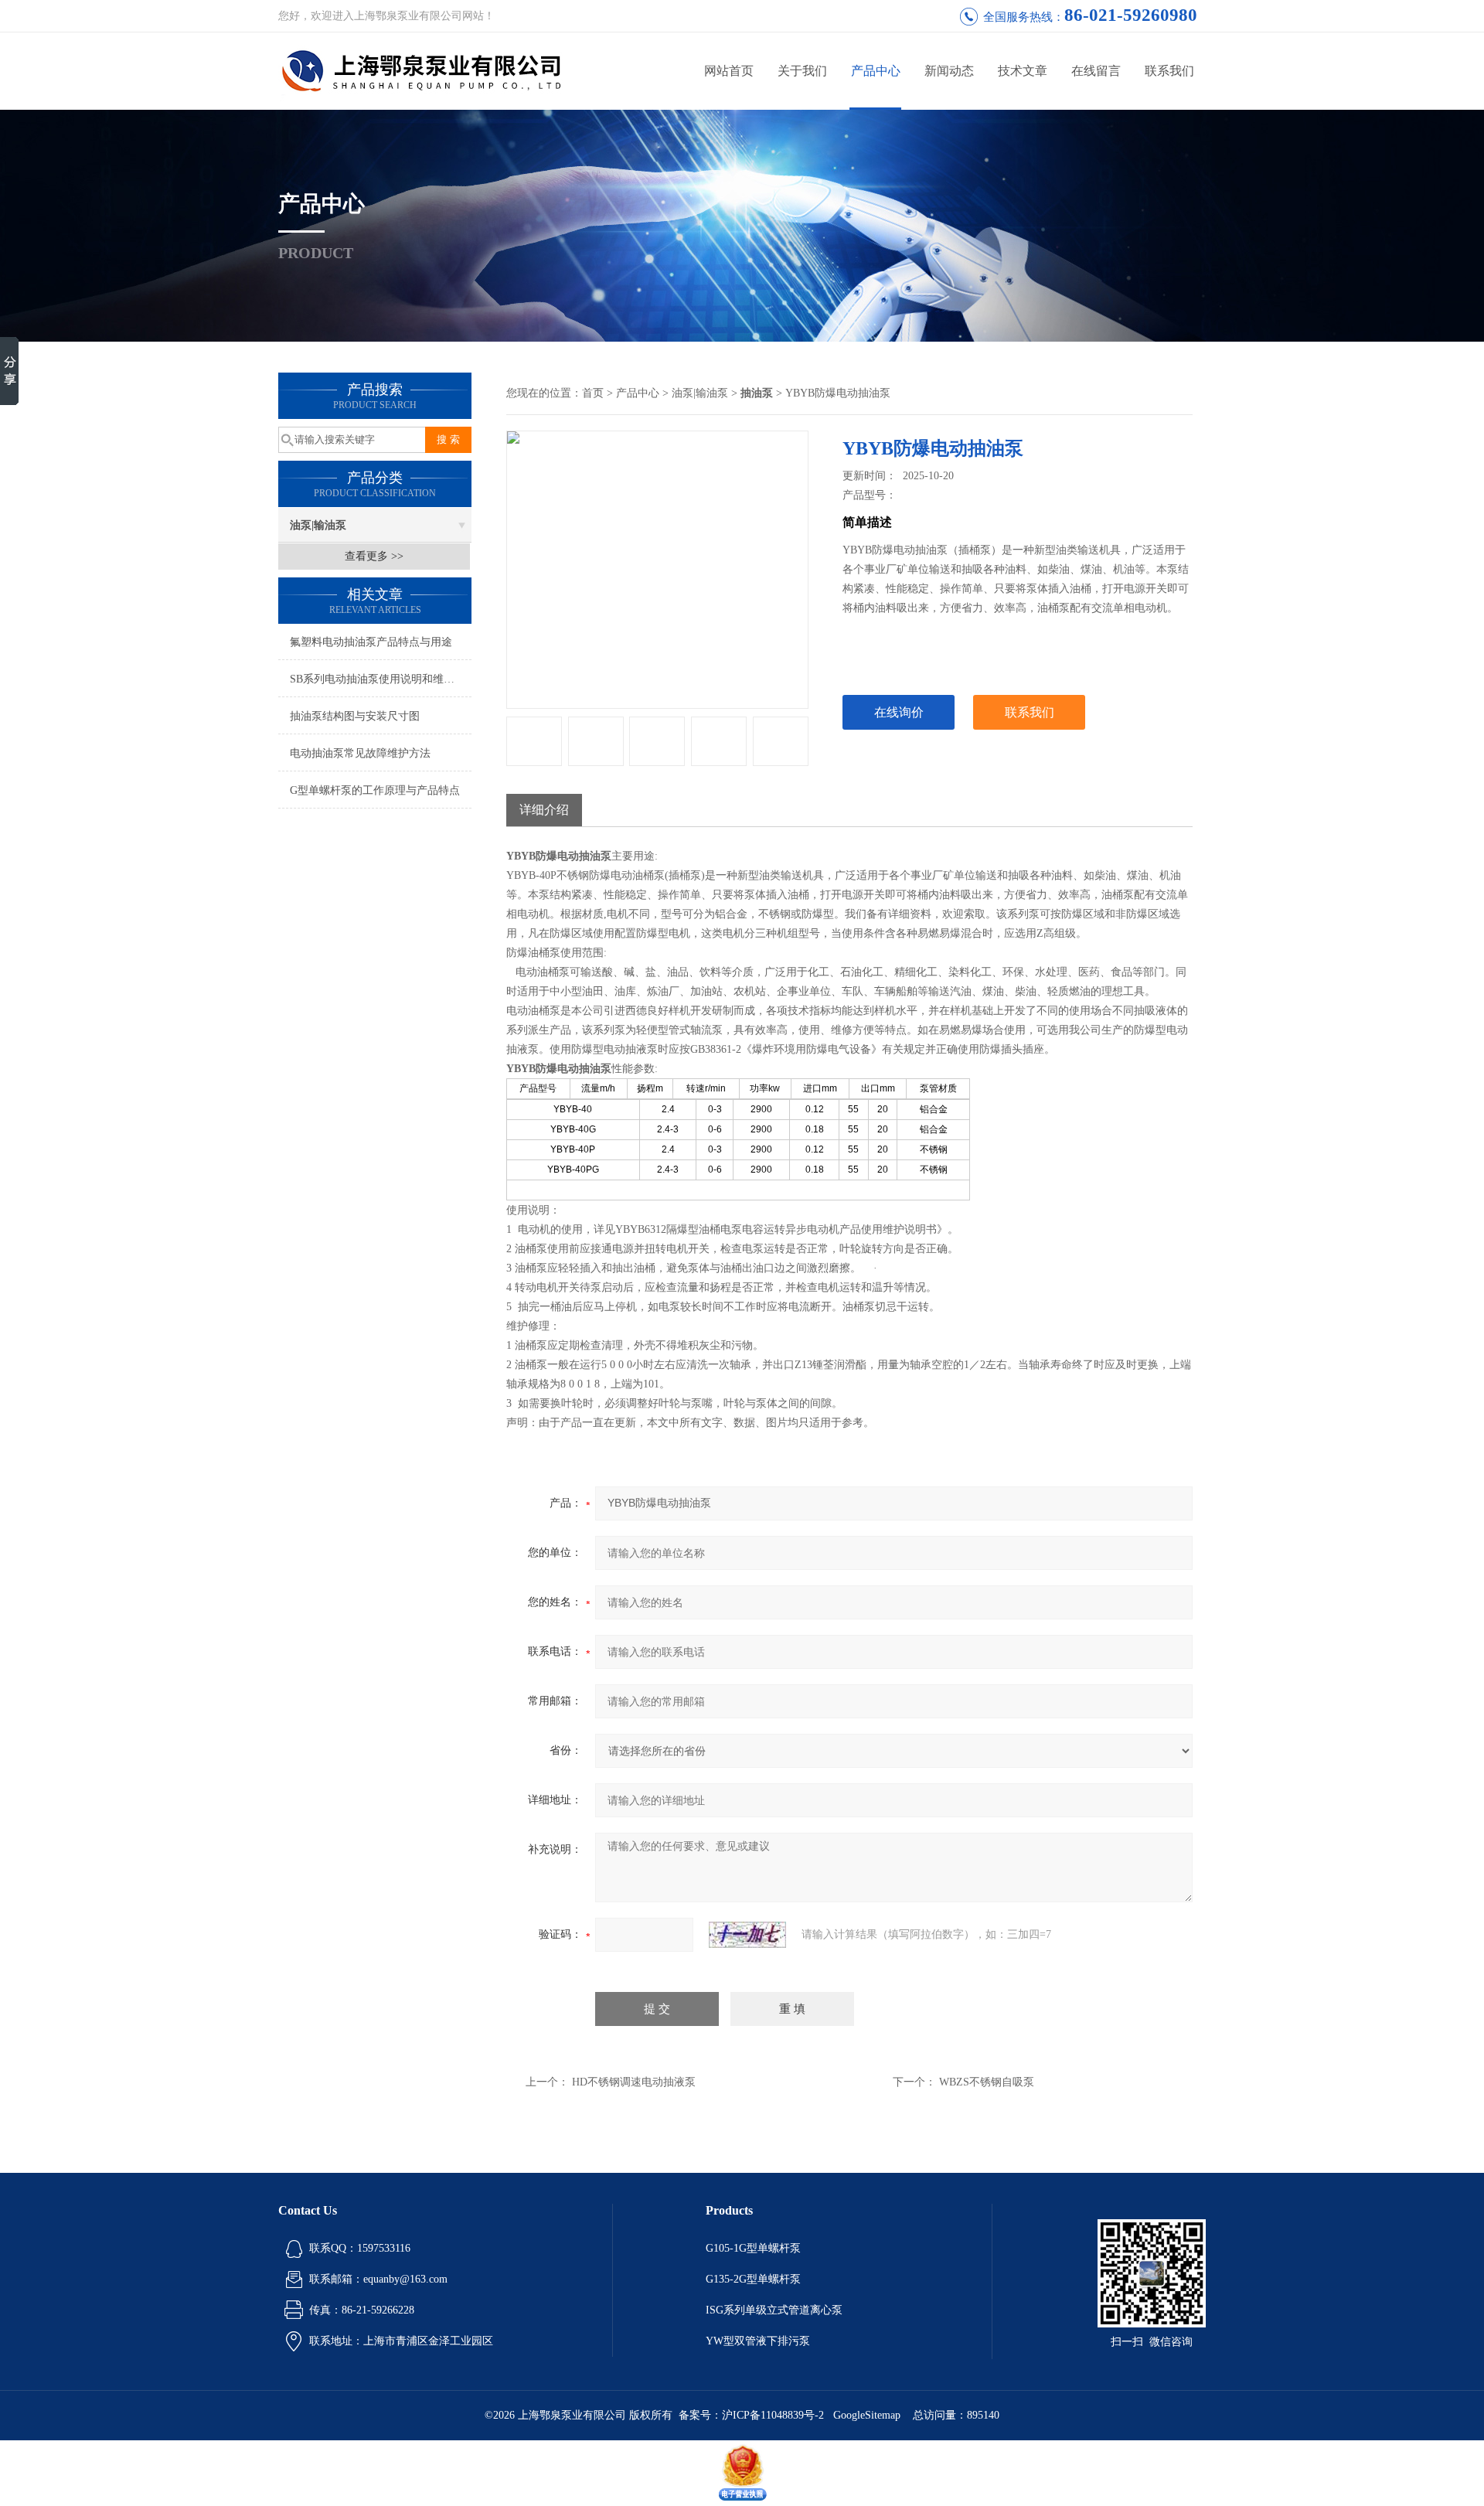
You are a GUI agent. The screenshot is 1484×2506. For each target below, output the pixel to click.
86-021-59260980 (1131, 15)
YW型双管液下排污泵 (758, 2341)
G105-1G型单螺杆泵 (753, 2248)
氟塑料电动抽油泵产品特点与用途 (371, 642)
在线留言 (1096, 71)
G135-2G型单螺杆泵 (753, 2279)
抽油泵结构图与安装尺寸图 (355, 716)
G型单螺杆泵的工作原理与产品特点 (375, 790)
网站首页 (729, 71)
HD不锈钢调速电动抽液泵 (634, 2082)
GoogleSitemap (867, 2415)
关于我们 (802, 71)
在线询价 (899, 712)
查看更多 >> (374, 556)
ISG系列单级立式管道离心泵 (774, 2310)
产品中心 (876, 71)
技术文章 (1023, 71)
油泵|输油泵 (318, 525)
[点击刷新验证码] (747, 1935)
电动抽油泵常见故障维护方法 (360, 753)
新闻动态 (949, 71)
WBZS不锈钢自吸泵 (987, 2082)
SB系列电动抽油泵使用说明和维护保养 (381, 679)
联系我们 (1169, 71)
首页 (593, 393)
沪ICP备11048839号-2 (774, 2415)
